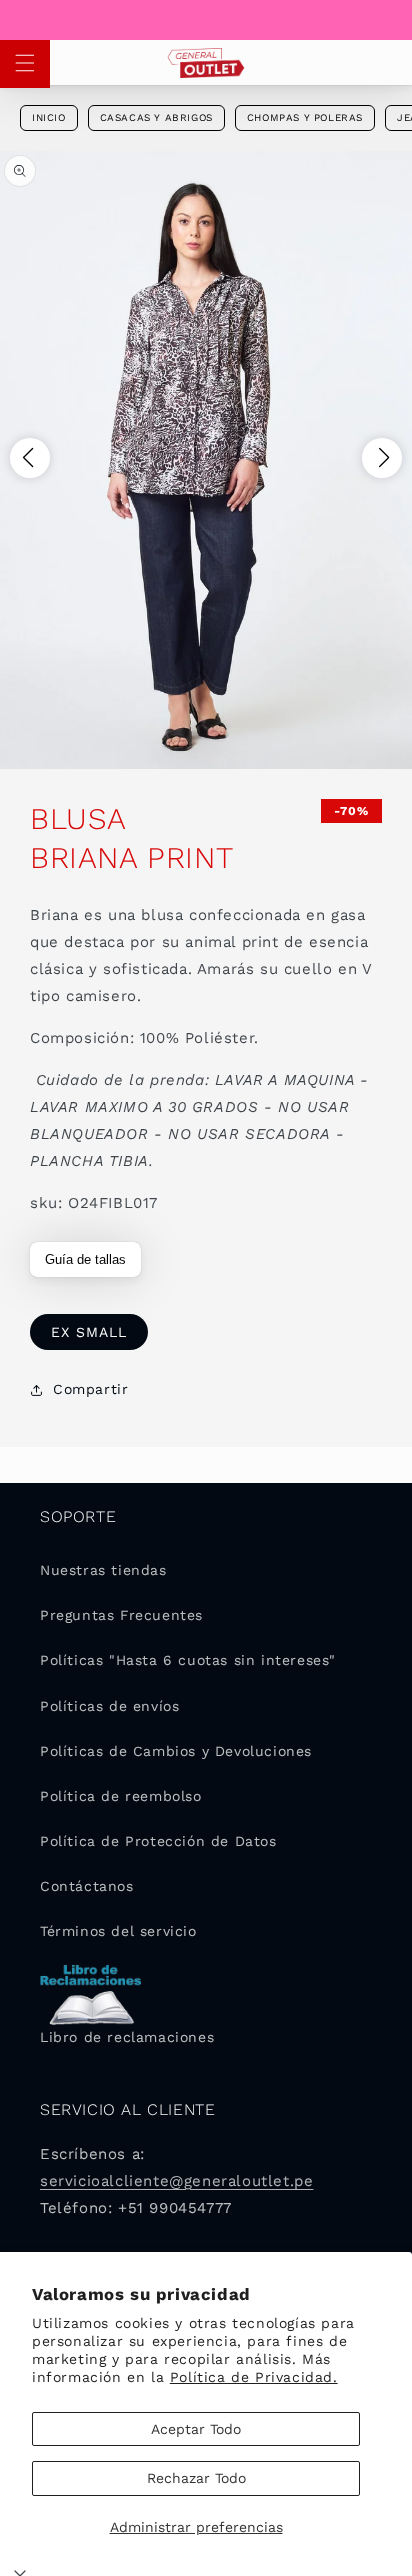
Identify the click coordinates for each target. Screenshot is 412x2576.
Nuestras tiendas (103, 1570)
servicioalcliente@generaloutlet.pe (176, 2181)
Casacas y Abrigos (156, 117)
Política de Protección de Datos (158, 1841)
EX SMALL (89, 1332)
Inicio (49, 117)
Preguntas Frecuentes (121, 1615)
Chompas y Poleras (305, 117)
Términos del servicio (118, 1931)
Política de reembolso (121, 1796)
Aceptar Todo (196, 2429)
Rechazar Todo (196, 2478)
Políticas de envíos (109, 1706)
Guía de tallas (85, 1259)
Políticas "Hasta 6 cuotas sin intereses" (188, 1660)
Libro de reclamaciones (127, 2037)
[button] (25, 63)
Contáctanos (87, 1886)
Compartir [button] (90, 1389)
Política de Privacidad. (254, 2377)
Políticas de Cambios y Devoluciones (176, 1751)
